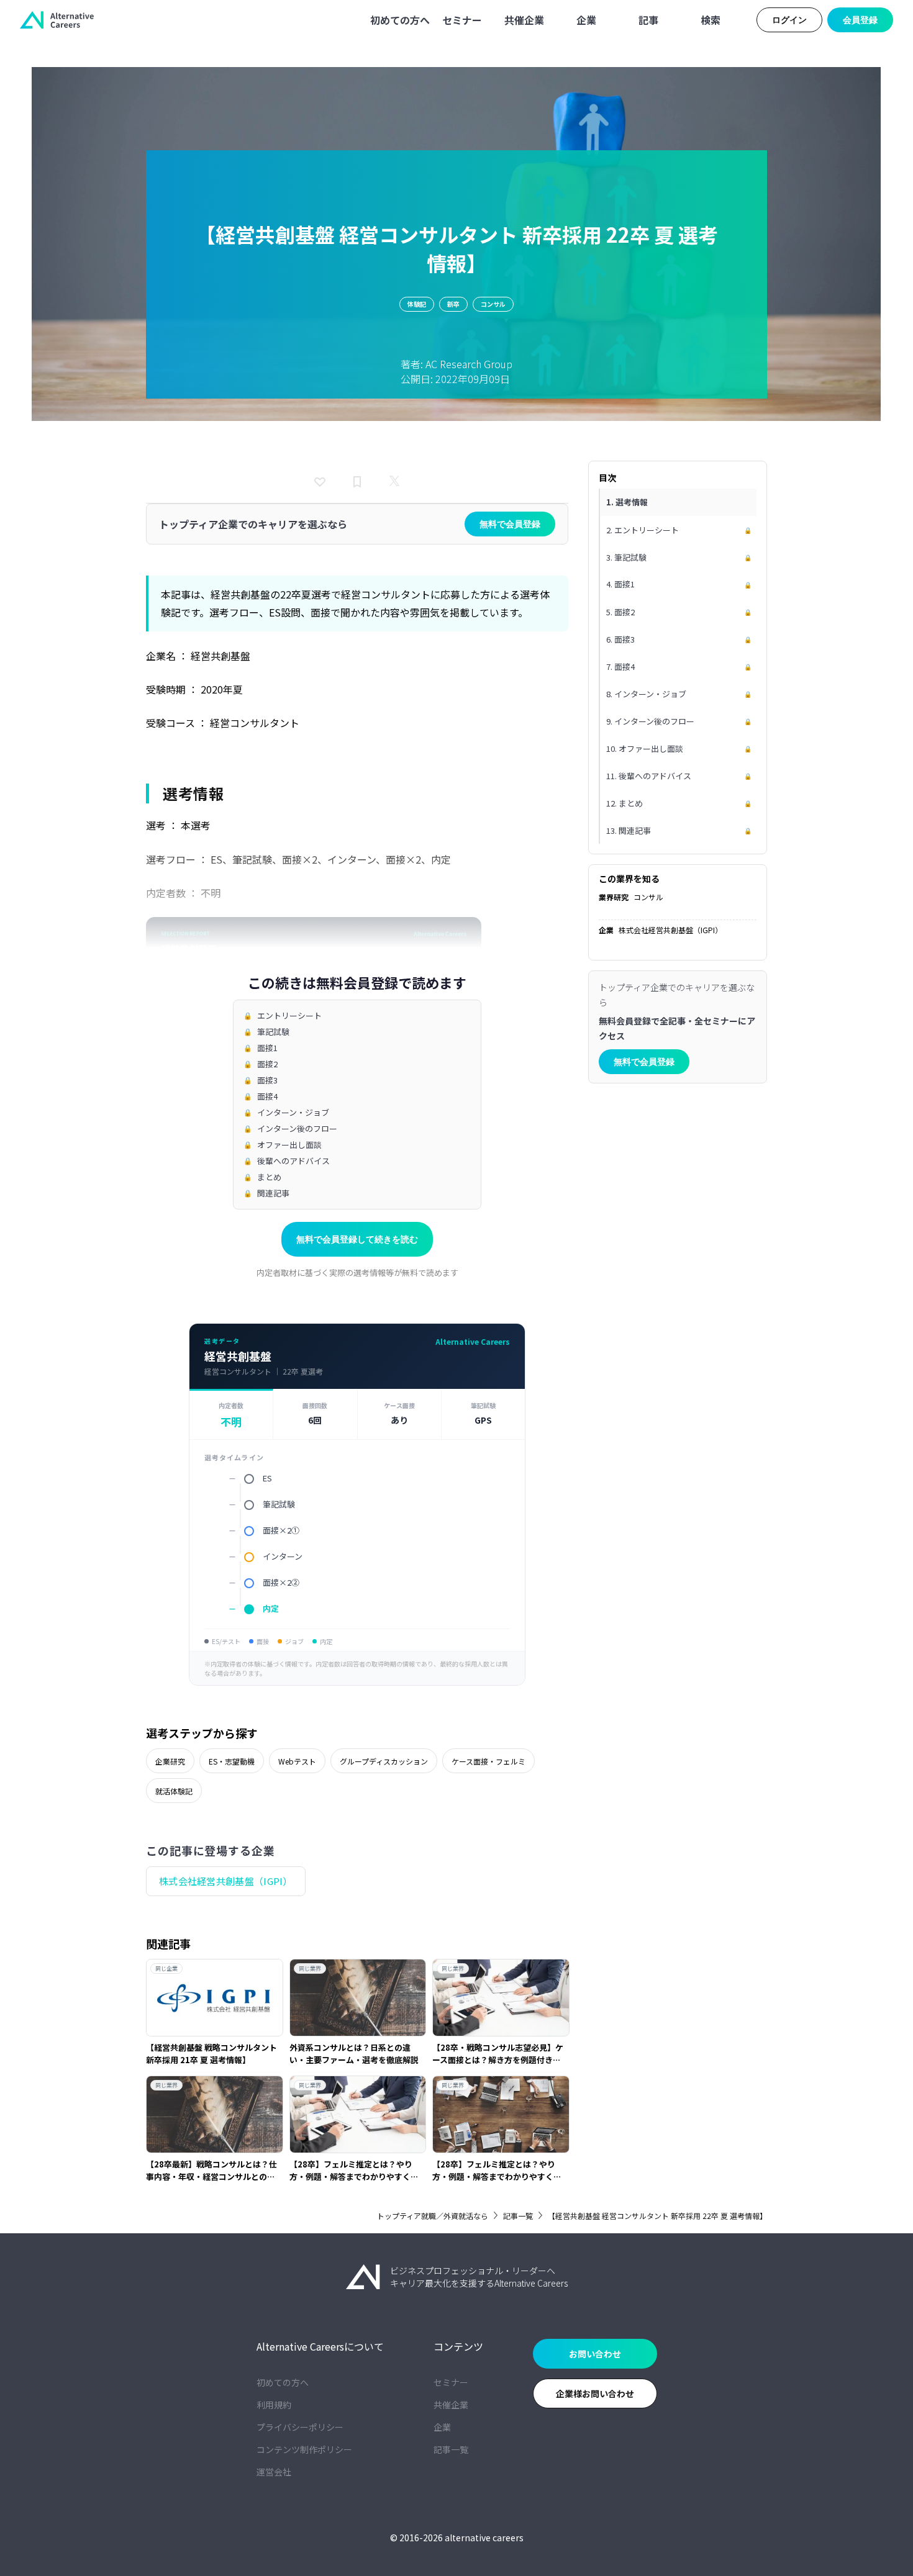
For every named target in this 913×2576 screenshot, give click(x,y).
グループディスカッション (384, 1761)
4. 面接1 (679, 584)
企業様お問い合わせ (595, 2393)
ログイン (789, 20)
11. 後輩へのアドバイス (679, 775)
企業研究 (170, 1761)
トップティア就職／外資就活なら (433, 2216)
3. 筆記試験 (679, 557)
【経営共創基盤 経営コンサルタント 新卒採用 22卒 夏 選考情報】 (657, 2216)
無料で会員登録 (510, 524)
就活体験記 (174, 1791)
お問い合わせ (595, 2354)
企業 (442, 2427)
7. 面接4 (679, 666)
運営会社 (274, 2472)
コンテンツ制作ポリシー (304, 2449)
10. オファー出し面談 (679, 748)
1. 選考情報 (627, 502)
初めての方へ (283, 2382)
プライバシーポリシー (300, 2427)
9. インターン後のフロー (679, 721)
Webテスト (297, 1761)
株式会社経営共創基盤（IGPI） (226, 1881)
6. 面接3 (679, 639)
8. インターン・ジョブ (679, 693)
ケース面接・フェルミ (488, 1761)
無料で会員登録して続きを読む (357, 1239)
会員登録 (860, 20)
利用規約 (274, 2405)
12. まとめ (679, 802)
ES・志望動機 (232, 1761)
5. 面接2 (679, 611)
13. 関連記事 (679, 830)
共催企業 (451, 2405)
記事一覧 (518, 2216)
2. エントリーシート (679, 529)
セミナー (451, 2382)
